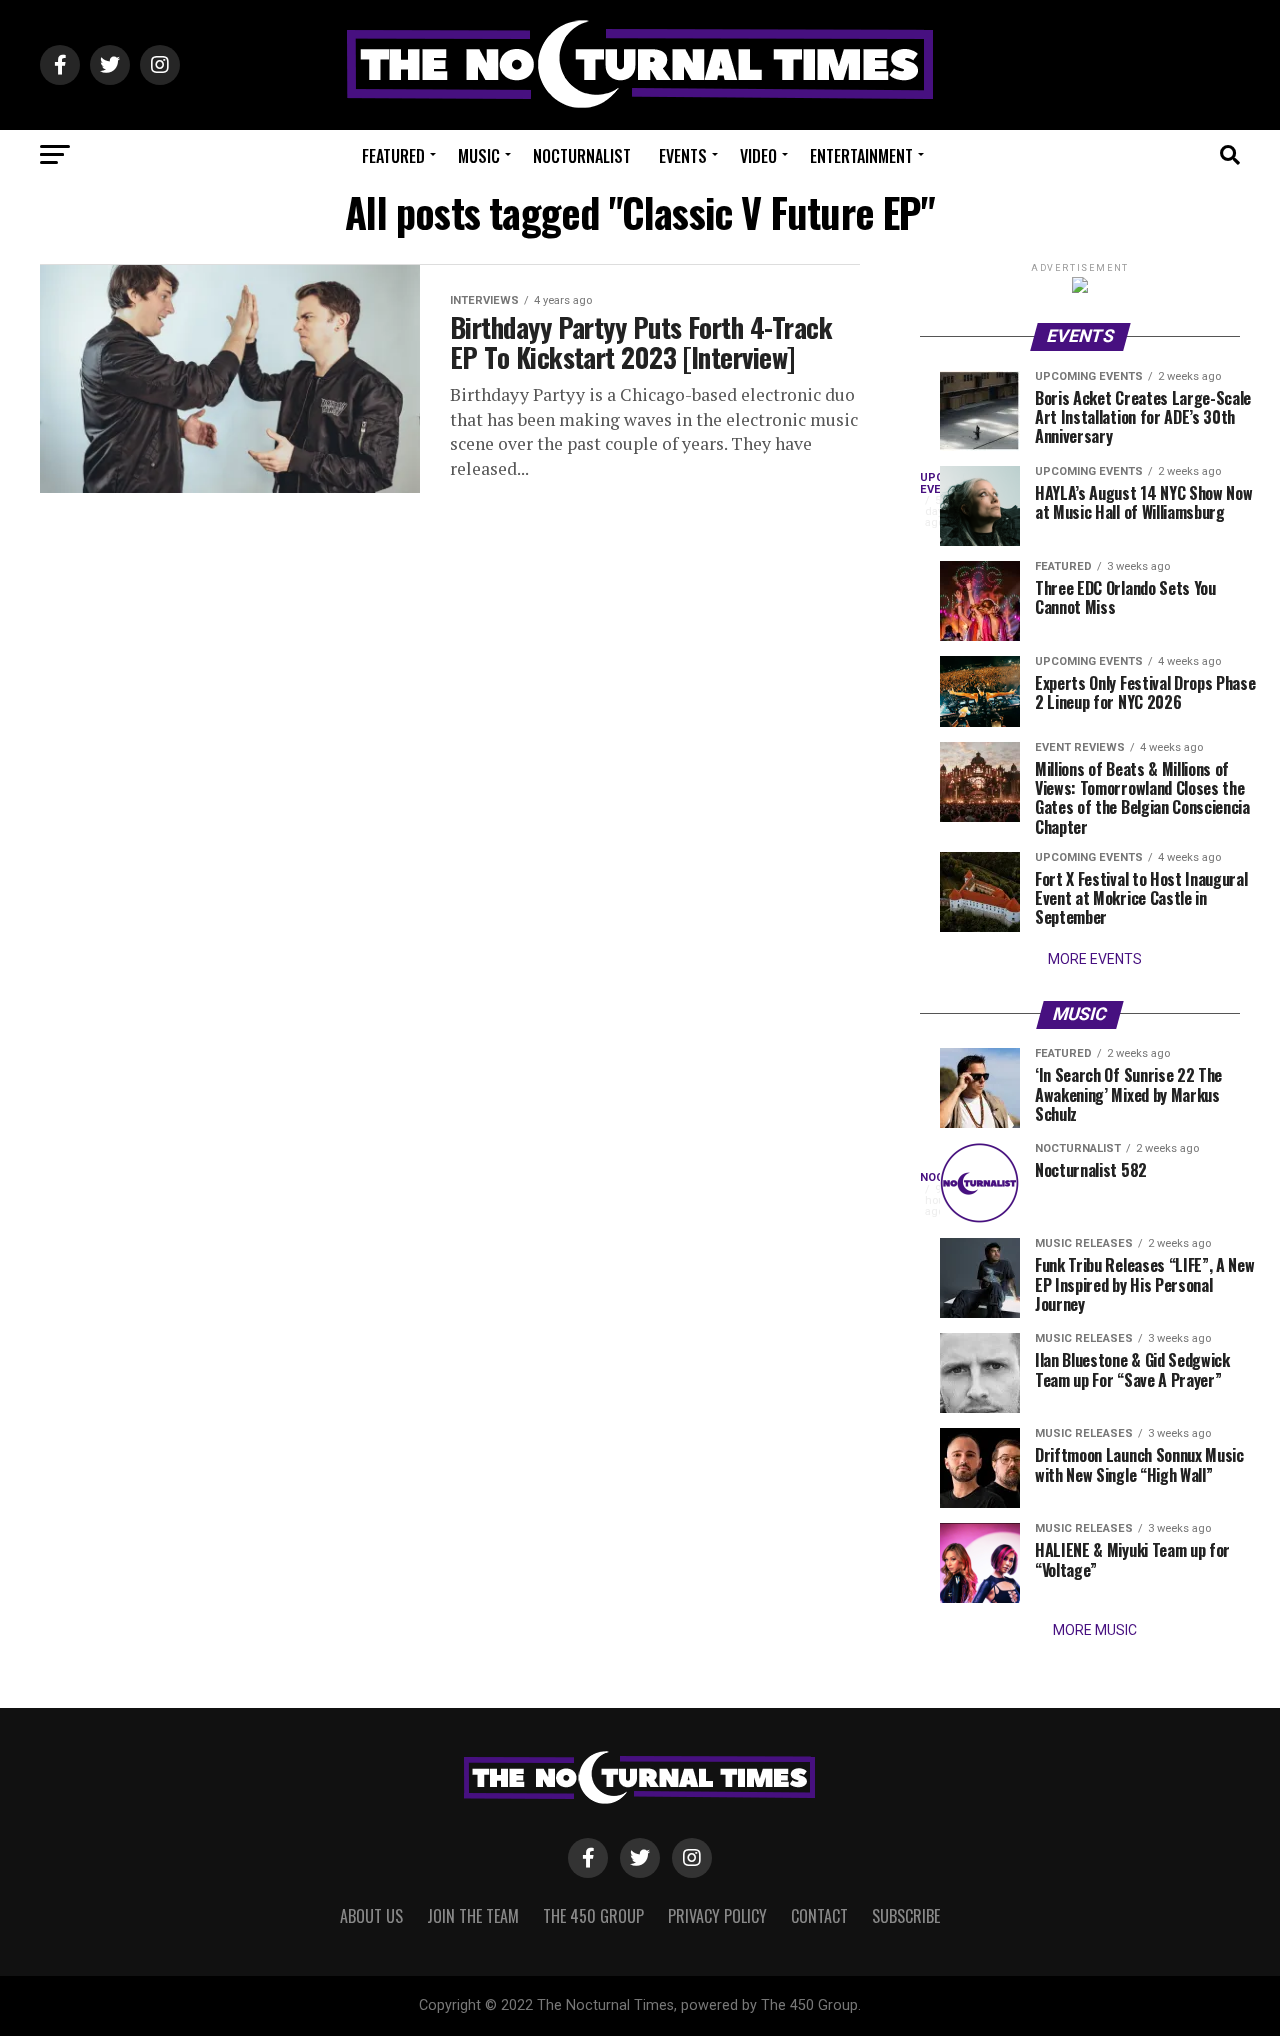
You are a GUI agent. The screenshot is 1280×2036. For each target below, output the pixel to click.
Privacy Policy (717, 1916)
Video (758, 156)
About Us (371, 1916)
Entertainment (861, 156)
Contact (819, 1916)
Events (683, 156)
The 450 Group (593, 1916)
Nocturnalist (582, 156)
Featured (393, 156)
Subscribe (906, 1916)
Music (479, 156)
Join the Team (473, 1916)
